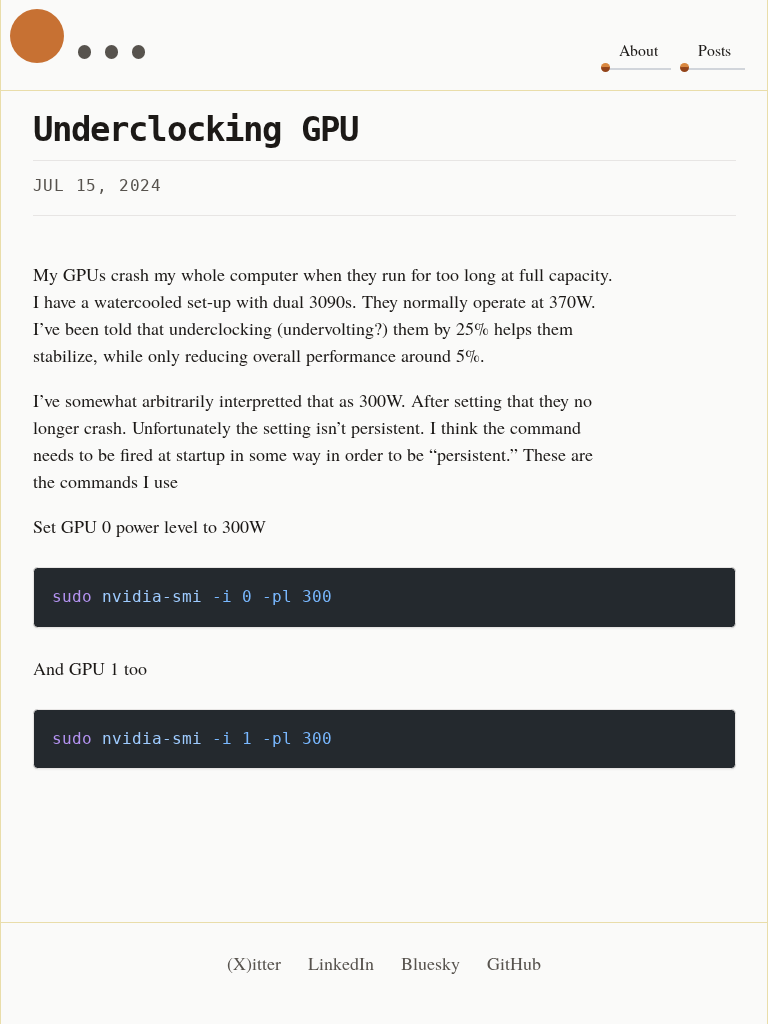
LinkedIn (341, 963)
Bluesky (430, 963)
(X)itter (254, 963)
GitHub (514, 963)
